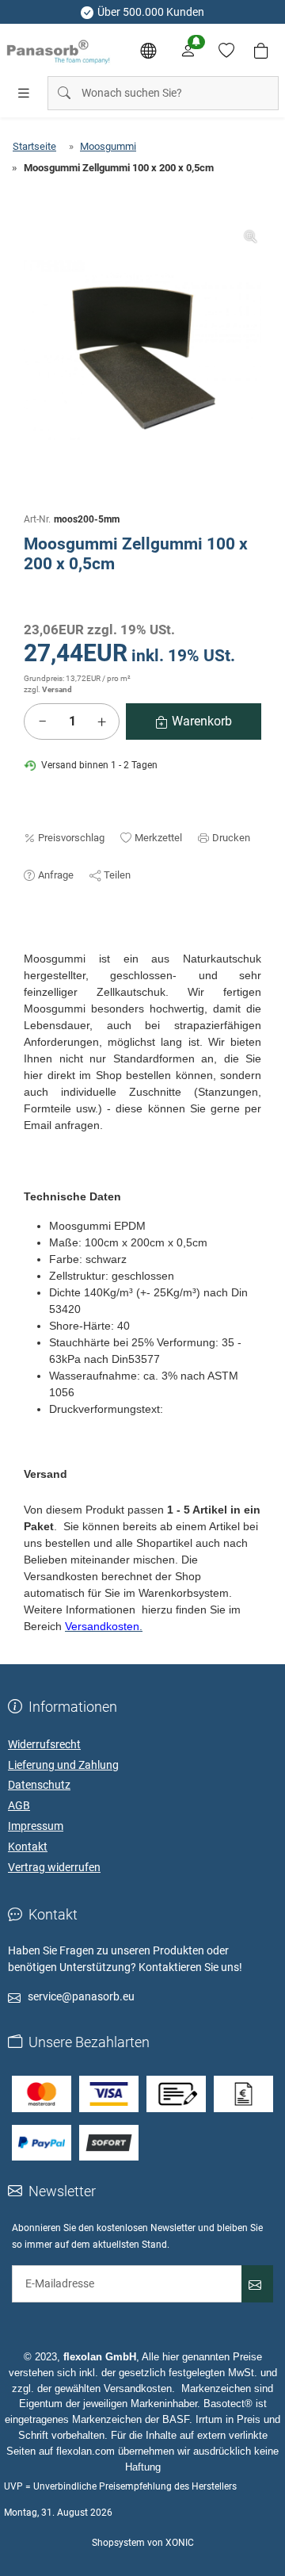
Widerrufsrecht (44, 1744)
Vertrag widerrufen (54, 1867)
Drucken (231, 838)
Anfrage (56, 875)
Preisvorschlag (71, 838)
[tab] (31, 943)
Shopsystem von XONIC (143, 2543)
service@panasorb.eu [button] (81, 1996)
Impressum (36, 1826)
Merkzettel (158, 838)
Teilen (117, 875)
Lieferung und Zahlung (63, 1765)
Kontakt (28, 1847)
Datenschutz (39, 1785)
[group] (142, 345)
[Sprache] (148, 51)
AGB (19, 1805)
